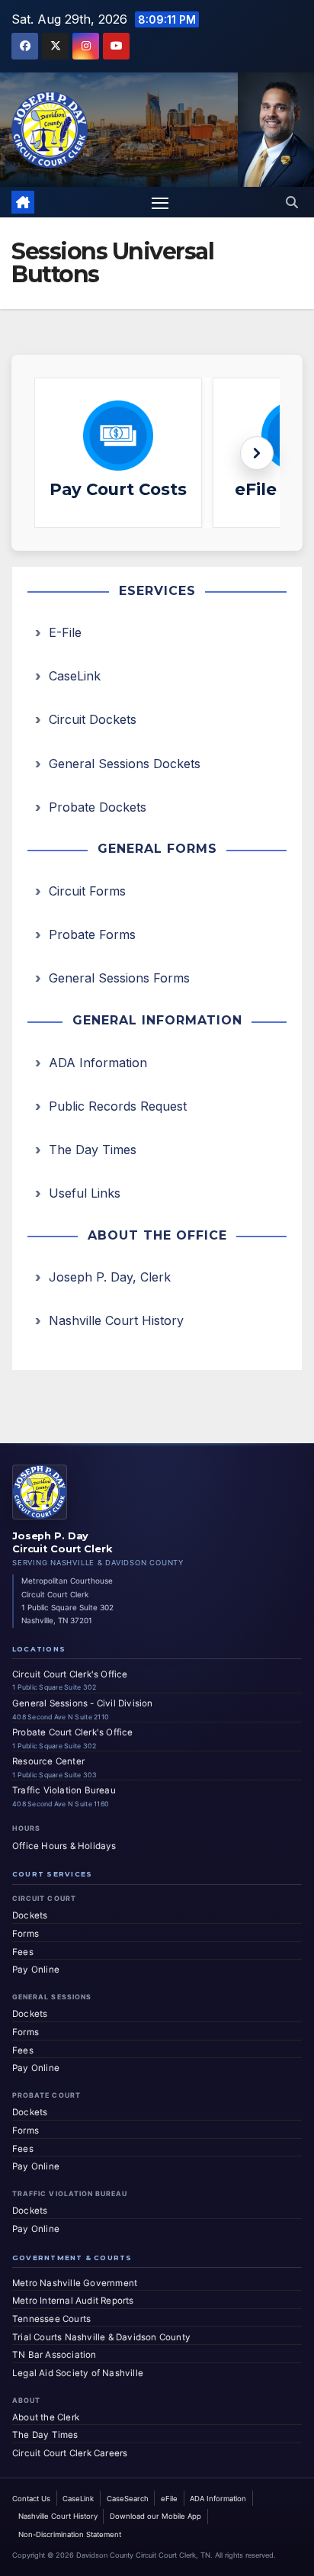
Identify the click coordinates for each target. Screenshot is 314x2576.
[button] (292, 202)
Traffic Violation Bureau (64, 1790)
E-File (65, 632)
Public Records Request (118, 1106)
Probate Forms (92, 934)
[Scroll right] (257, 453)
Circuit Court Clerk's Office (70, 1674)
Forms (26, 1934)
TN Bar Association (54, 2355)
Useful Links (85, 1193)
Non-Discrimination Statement (70, 2534)
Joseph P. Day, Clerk (110, 1277)
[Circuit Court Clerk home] (40, 1492)
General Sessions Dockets (125, 764)
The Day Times (93, 1150)
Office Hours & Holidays (64, 1846)
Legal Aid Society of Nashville (78, 2373)
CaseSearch (128, 2499)
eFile (169, 2499)
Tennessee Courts (51, 2319)
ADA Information (98, 1063)
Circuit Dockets (93, 719)
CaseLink (75, 676)
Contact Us (31, 2499)
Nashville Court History (116, 1320)
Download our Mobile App (155, 2516)
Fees (23, 1952)
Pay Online (36, 1970)
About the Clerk (46, 2417)
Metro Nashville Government (75, 2283)
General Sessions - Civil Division (83, 1703)
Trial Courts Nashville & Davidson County (101, 2337)
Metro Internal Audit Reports (73, 2301)
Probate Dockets (98, 807)
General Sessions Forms (119, 978)
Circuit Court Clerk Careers (70, 2453)
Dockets (30, 1915)
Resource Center (48, 1761)
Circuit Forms (87, 891)
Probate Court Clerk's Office (73, 1732)
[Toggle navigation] (160, 202)
